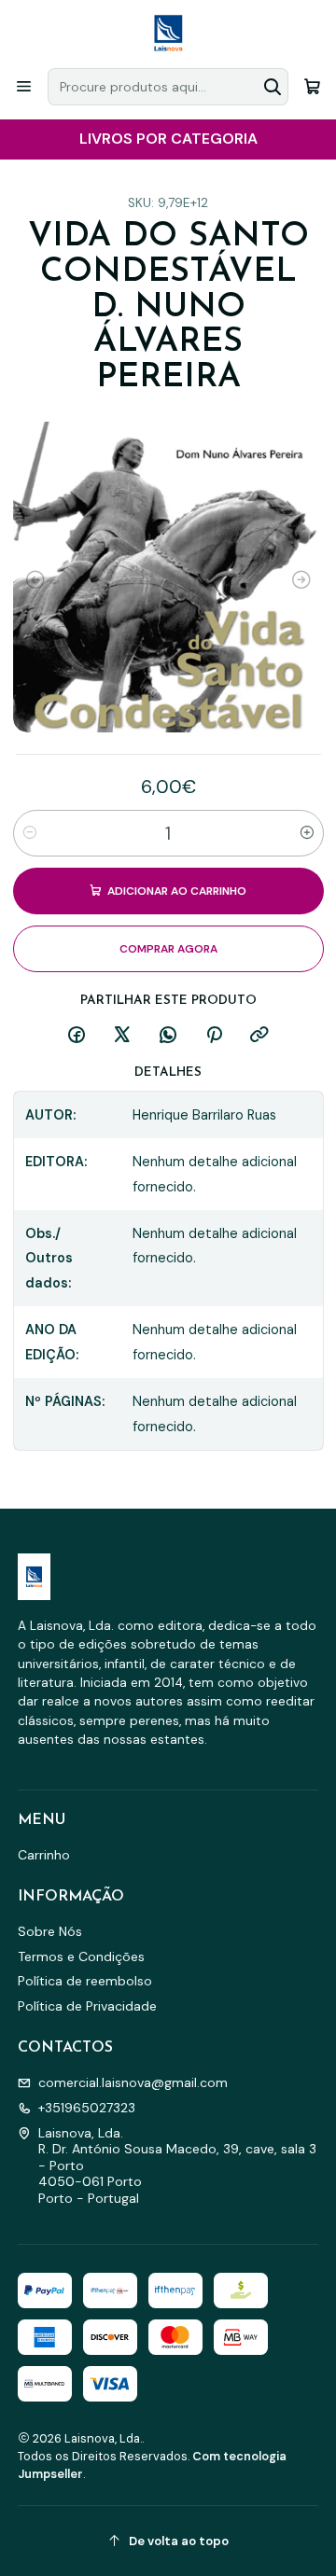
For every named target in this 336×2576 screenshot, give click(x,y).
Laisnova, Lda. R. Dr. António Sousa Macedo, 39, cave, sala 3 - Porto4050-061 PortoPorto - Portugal (177, 2165)
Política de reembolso (85, 1981)
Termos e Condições (81, 1956)
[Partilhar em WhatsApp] (168, 1036)
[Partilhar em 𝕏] (122, 1036)
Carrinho (44, 1855)
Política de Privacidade (87, 2006)
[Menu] (24, 86)
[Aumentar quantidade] (307, 833)
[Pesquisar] (273, 87)
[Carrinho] (312, 86)
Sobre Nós (50, 1931)
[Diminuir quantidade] (30, 833)
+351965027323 (87, 2108)
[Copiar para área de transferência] (259, 1036)
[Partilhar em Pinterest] (214, 1036)
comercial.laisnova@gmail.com (133, 2082)
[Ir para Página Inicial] (168, 33)
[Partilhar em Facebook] (77, 1036)
